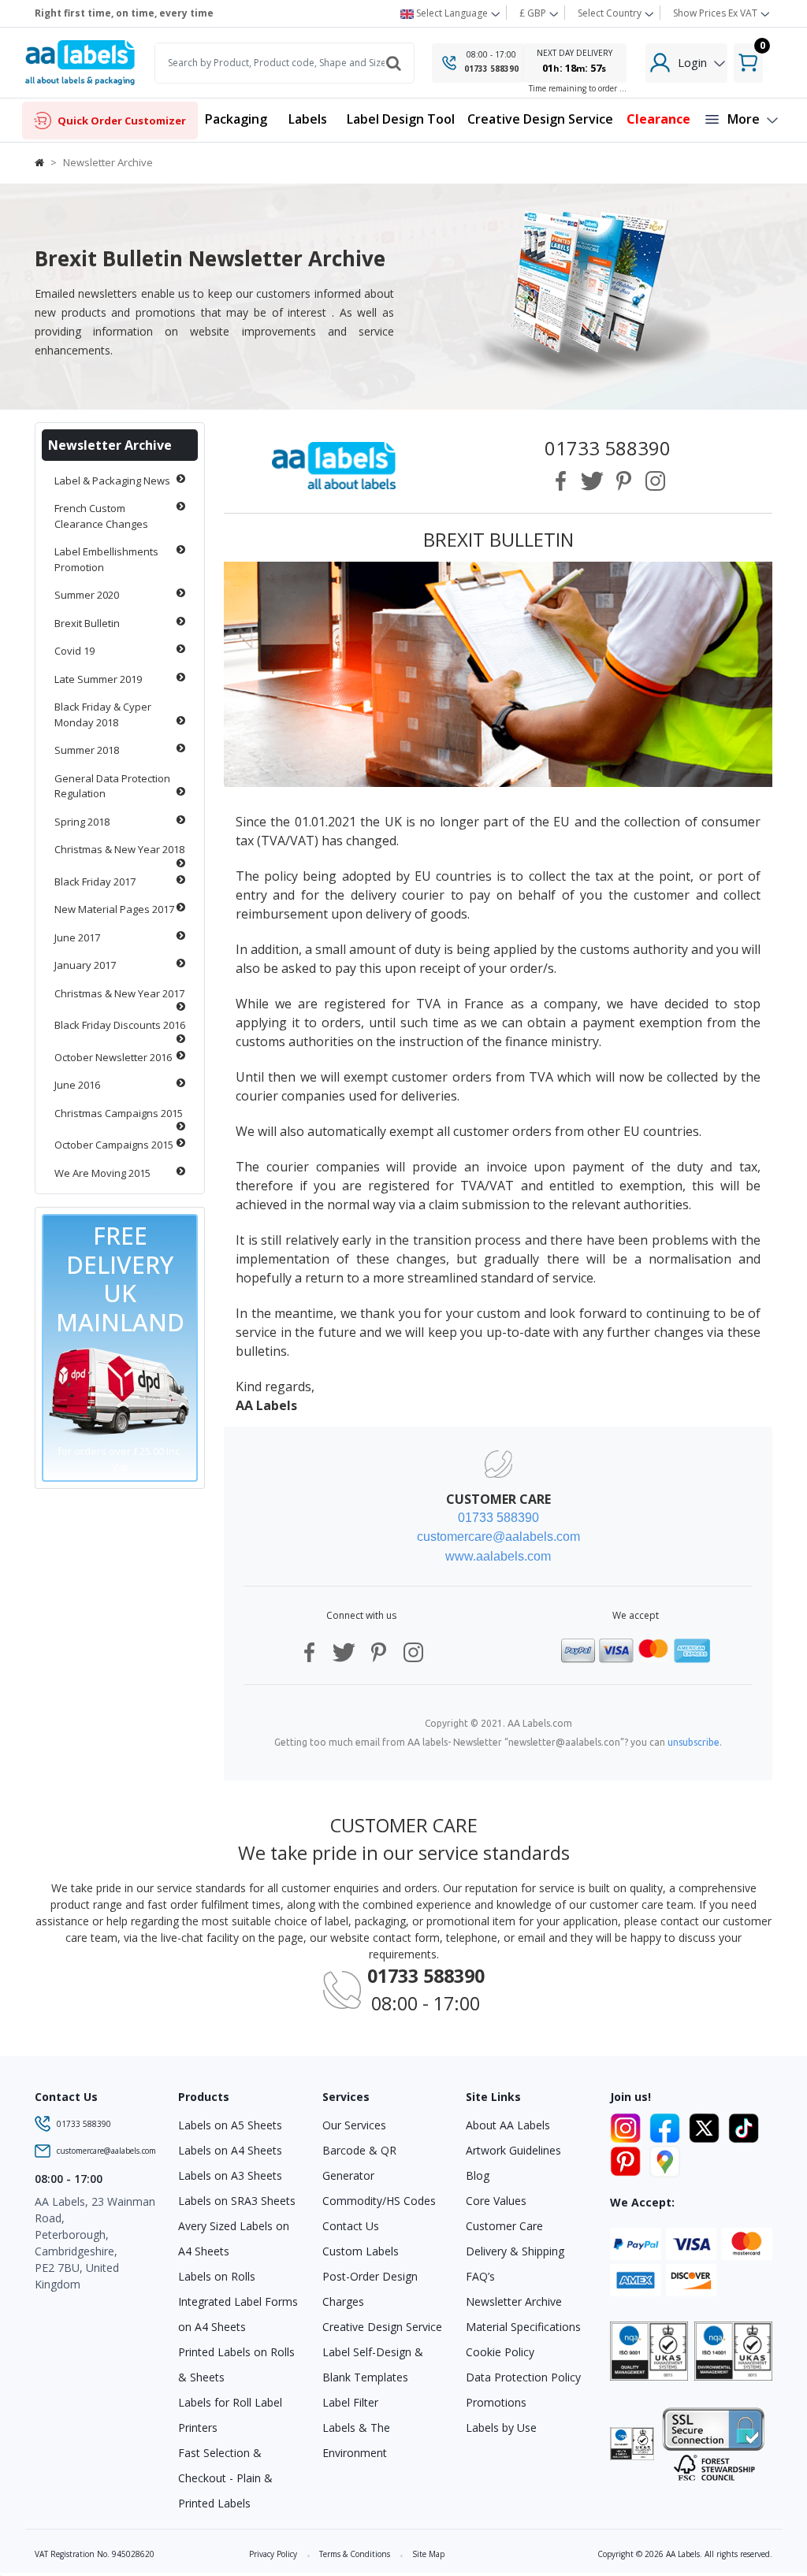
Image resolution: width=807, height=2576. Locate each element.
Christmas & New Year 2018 (119, 849)
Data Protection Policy (523, 2377)
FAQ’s (480, 2276)
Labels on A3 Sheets (230, 2175)
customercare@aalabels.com (106, 2151)
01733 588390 (491, 69)
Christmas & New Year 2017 (119, 993)
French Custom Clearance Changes (101, 516)
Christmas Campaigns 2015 (119, 1113)
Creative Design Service (382, 2327)
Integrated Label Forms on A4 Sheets (238, 2314)
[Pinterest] (628, 2159)
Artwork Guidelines (513, 2150)
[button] (308, 120)
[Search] (394, 63)
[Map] (665, 2159)
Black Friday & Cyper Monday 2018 (103, 715)
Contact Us (351, 2226)
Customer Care (504, 2226)
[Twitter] (707, 2125)
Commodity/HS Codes (379, 2201)
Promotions (496, 2402)
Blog (478, 2175)
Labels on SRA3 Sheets (237, 2201)
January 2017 (85, 965)
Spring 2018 (82, 822)
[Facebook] (668, 2125)
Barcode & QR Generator (359, 2163)
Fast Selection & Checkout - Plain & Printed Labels (225, 2478)
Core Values (496, 2201)
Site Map (428, 2554)
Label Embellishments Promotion (106, 559)
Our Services (354, 2125)
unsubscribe (694, 1742)
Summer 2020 (87, 595)
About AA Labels (508, 2125)
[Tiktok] (744, 2125)
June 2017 (77, 937)
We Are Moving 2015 (102, 1173)
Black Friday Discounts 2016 (120, 1025)
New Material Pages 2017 (114, 909)
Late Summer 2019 (98, 679)
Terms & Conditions (355, 2554)
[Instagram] (628, 2125)
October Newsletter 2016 (113, 1057)
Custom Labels (361, 2251)
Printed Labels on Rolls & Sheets (236, 2364)
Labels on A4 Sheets (230, 2150)
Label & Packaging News (112, 481)
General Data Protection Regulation (112, 786)
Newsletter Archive (110, 445)
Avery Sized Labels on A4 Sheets (234, 2238)
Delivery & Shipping (515, 2251)
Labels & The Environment (356, 2440)
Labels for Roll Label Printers (230, 2415)
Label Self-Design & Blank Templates (373, 2364)
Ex (715, 13)
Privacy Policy (273, 2554)
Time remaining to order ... (578, 88)
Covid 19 (74, 651)
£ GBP (534, 13)
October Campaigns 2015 (114, 1145)
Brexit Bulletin (87, 623)
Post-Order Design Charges (370, 2289)
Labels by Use (501, 2428)
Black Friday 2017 (95, 882)
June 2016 (77, 1085)
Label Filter (350, 2402)
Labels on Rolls (217, 2276)
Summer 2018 (87, 750)
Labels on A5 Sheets (230, 2125)
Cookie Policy (500, 2352)
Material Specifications (523, 2327)
